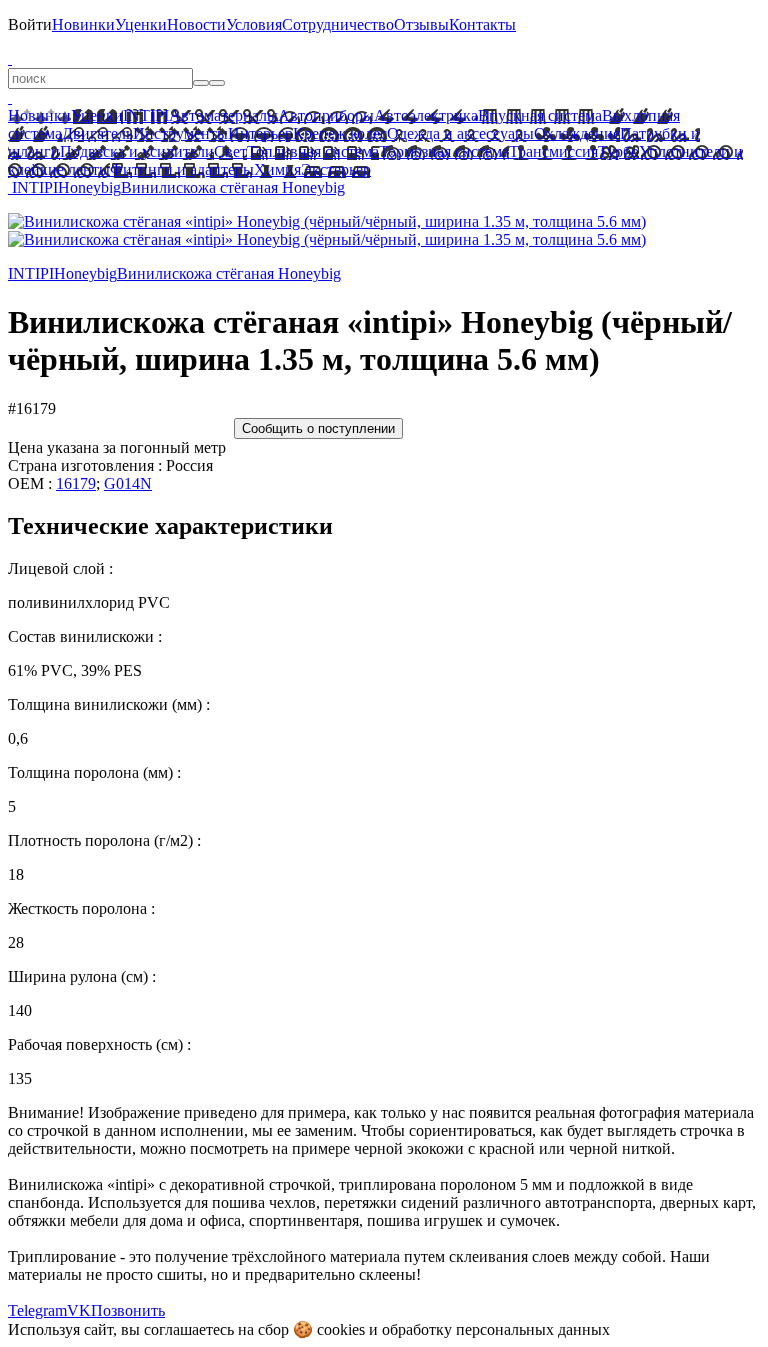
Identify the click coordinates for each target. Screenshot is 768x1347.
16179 (76, 483)
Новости (196, 24)
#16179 (32, 408)
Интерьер (260, 133)
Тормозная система (444, 151)
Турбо (618, 151)
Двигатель (97, 133)
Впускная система (540, 115)
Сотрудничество (338, 24)
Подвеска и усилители (137, 151)
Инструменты (180, 133)
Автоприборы (326, 115)
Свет (230, 151)
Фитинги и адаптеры (182, 169)
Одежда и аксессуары (460, 133)
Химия (277, 169)
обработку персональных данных (496, 1329)
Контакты (482, 24)
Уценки (141, 24)
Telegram (37, 1310)
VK (79, 1310)
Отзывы (421, 24)
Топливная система (313, 151)
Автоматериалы (223, 115)
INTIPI (146, 115)
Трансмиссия (553, 151)
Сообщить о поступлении (318, 428)
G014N (128, 483)
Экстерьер (336, 169)
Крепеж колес (340, 133)
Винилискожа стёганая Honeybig (233, 187)
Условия (254, 24)
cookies (341, 1329)
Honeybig (89, 187)
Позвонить (128, 1310)
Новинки (83, 24)
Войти (30, 24)
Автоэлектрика (426, 115)
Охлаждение (577, 133)
